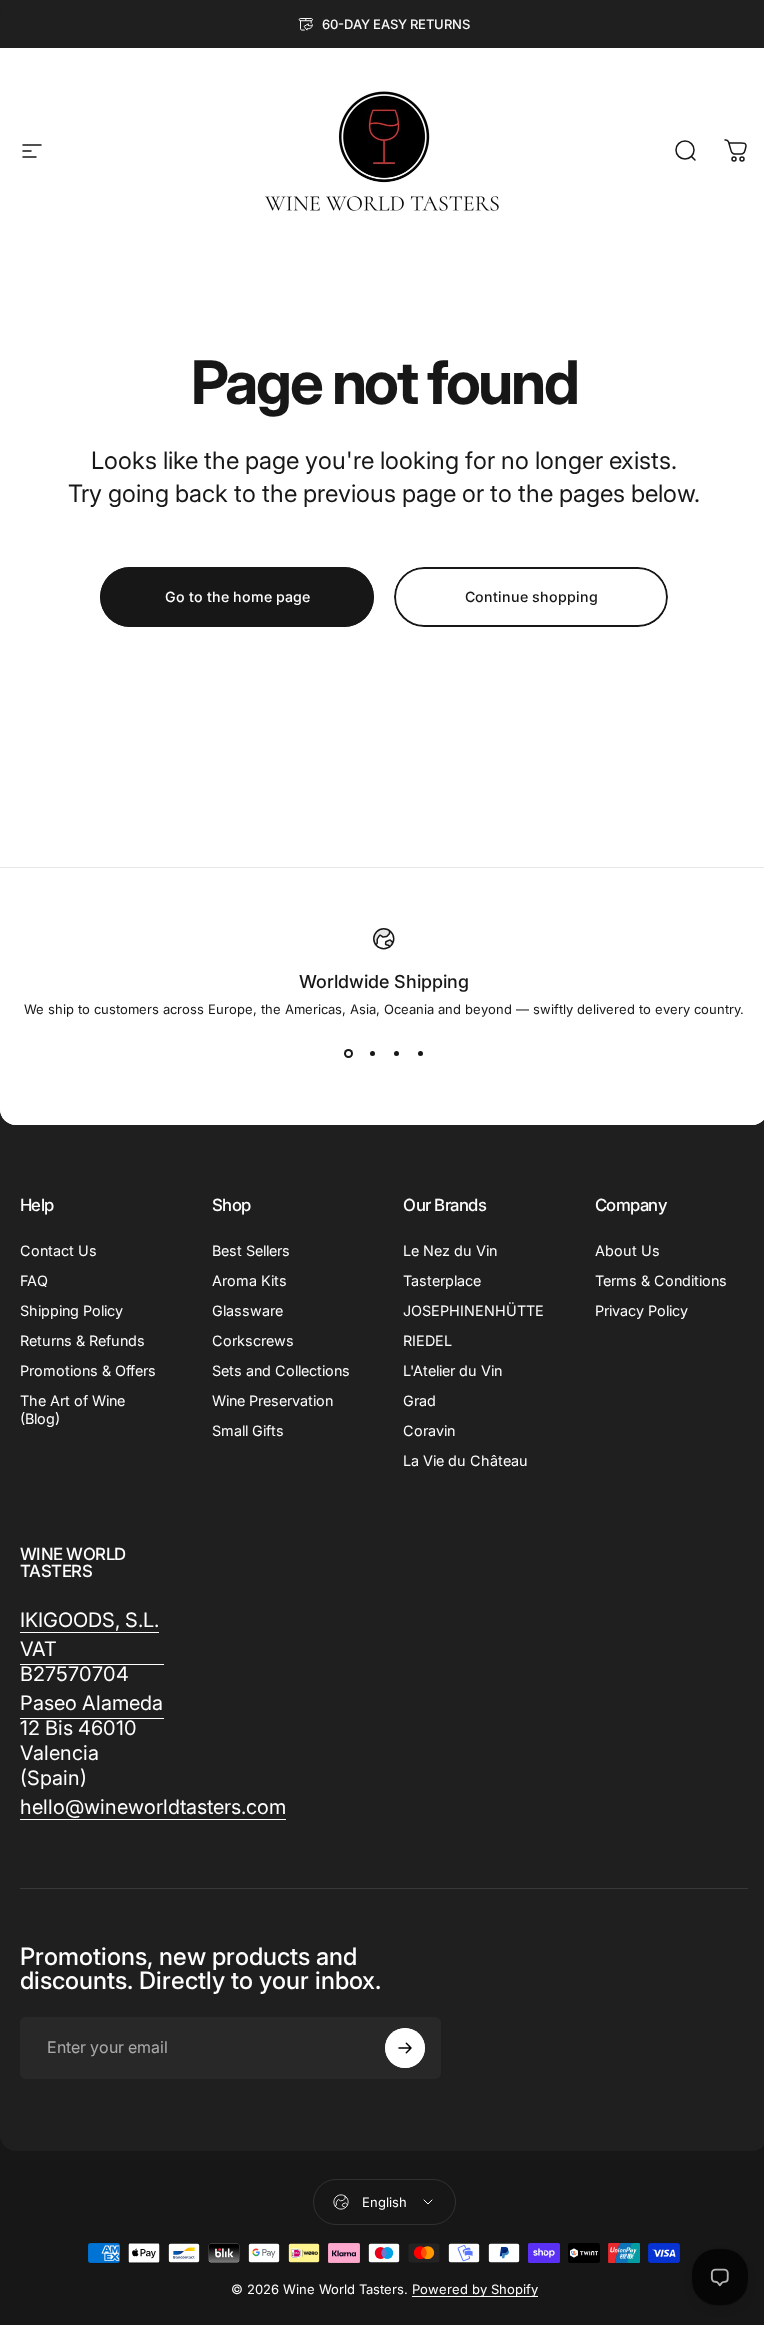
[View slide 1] (348, 1053)
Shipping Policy (71, 1310)
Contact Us (58, 1250)
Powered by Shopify (475, 2289)
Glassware (247, 1310)
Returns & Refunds (82, 1340)
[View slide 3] (396, 1053)
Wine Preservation (272, 1400)
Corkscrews (253, 1340)
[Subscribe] (405, 2048)
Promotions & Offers (88, 1370)
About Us (627, 1250)
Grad (419, 1400)
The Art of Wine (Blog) (72, 1409)
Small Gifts (248, 1430)
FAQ (34, 1280)
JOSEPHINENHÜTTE (473, 1310)
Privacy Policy (641, 1310)
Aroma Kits (249, 1280)
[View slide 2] (372, 1053)
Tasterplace (442, 1280)
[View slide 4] (420, 1053)
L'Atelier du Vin (452, 1370)
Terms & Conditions (661, 1280)
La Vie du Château (465, 1460)
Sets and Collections (281, 1370)
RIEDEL (427, 1340)
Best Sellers (251, 1250)
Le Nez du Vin (450, 1250)
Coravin (429, 1430)
